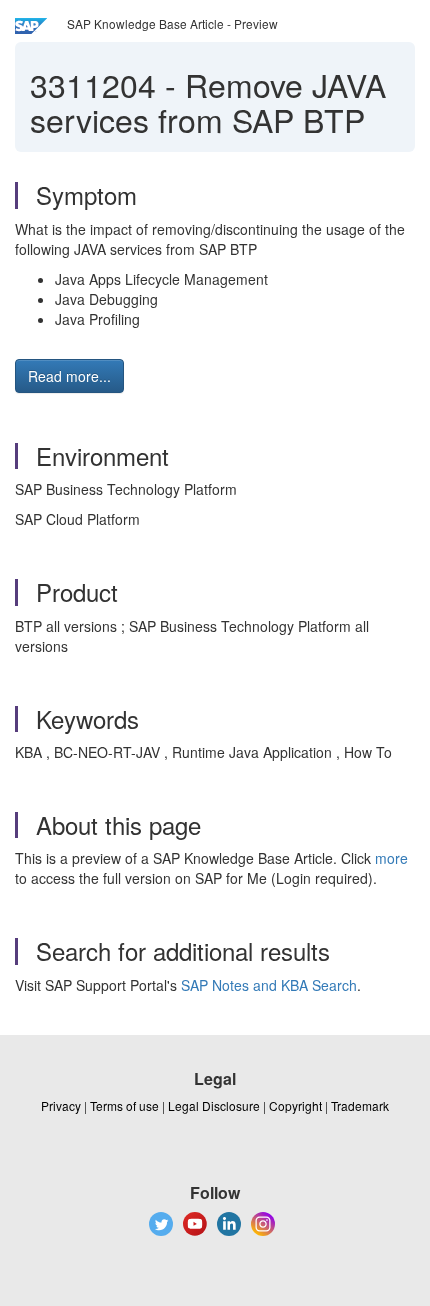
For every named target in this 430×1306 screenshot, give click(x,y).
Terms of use (124, 1105)
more (391, 858)
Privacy (61, 1105)
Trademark (360, 1105)
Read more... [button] (69, 376)
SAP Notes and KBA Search (269, 985)
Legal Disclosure (214, 1105)
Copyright (295, 1105)
